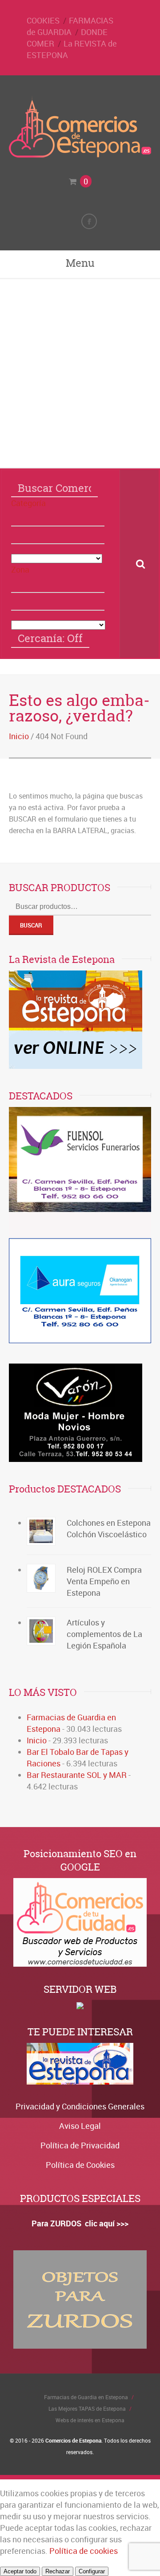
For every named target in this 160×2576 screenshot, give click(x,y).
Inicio (19, 736)
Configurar (92, 2571)
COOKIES (43, 20)
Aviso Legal (80, 2126)
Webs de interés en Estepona (90, 2420)
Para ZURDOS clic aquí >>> (80, 2223)
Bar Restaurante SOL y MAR (77, 1775)
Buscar (31, 925)
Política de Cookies (80, 2165)
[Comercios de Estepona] (80, 155)
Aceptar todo (20, 2571)
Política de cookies (84, 2551)
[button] (58, 518)
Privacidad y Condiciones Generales (80, 2106)
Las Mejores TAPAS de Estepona (87, 2408)
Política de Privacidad (80, 2145)
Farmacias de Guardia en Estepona (86, 2397)
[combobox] (58, 535)
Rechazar (58, 2571)
